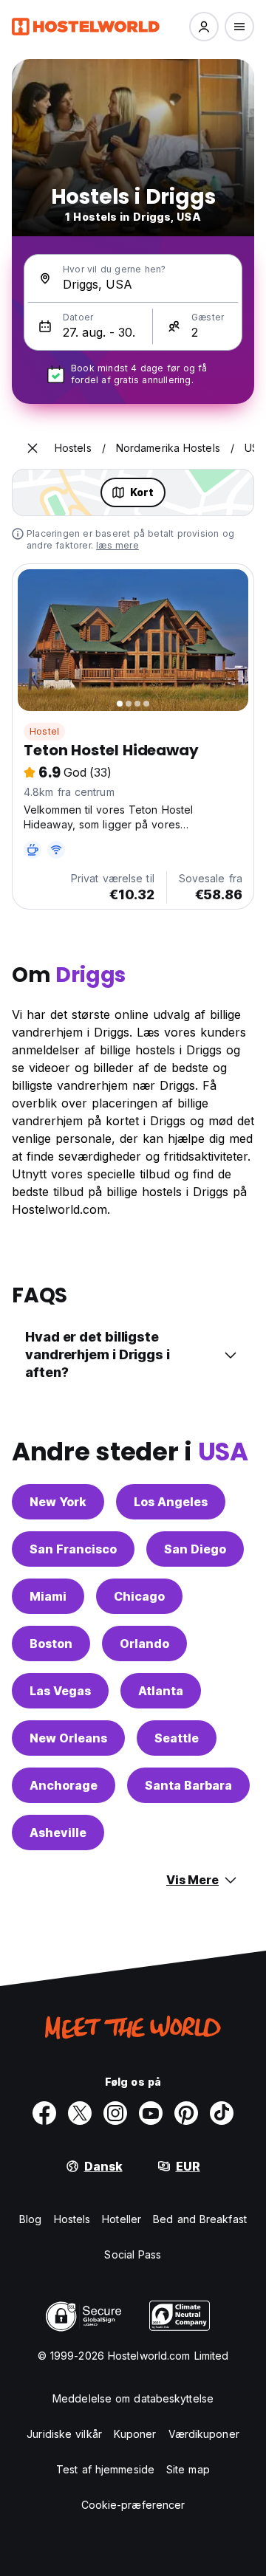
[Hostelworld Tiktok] (222, 2113)
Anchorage (64, 1785)
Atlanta (161, 1691)
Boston (51, 1644)
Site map (188, 2469)
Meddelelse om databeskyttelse (133, 2398)
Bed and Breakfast (200, 2219)
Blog (30, 2219)
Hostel (44, 731)
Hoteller (122, 2219)
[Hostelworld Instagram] (115, 2113)
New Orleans (68, 1738)
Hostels (72, 2219)
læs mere (117, 545)
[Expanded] (33, 448)
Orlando (144, 1644)
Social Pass (133, 2254)
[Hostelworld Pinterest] (186, 2113)
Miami (48, 1596)
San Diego (195, 1549)
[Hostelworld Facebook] (44, 2113)
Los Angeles (171, 1502)
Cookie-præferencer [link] (133, 2505)
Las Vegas (60, 1691)
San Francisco (73, 1549)
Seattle (177, 1738)
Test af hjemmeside (105, 2469)
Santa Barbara (188, 1785)
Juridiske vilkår (64, 2434)
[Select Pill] (204, 27)
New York (58, 1502)
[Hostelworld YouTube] (151, 2113)
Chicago (139, 1596)
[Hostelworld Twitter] (80, 2113)
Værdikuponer (204, 2434)
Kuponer (135, 2434)
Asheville (58, 1833)
